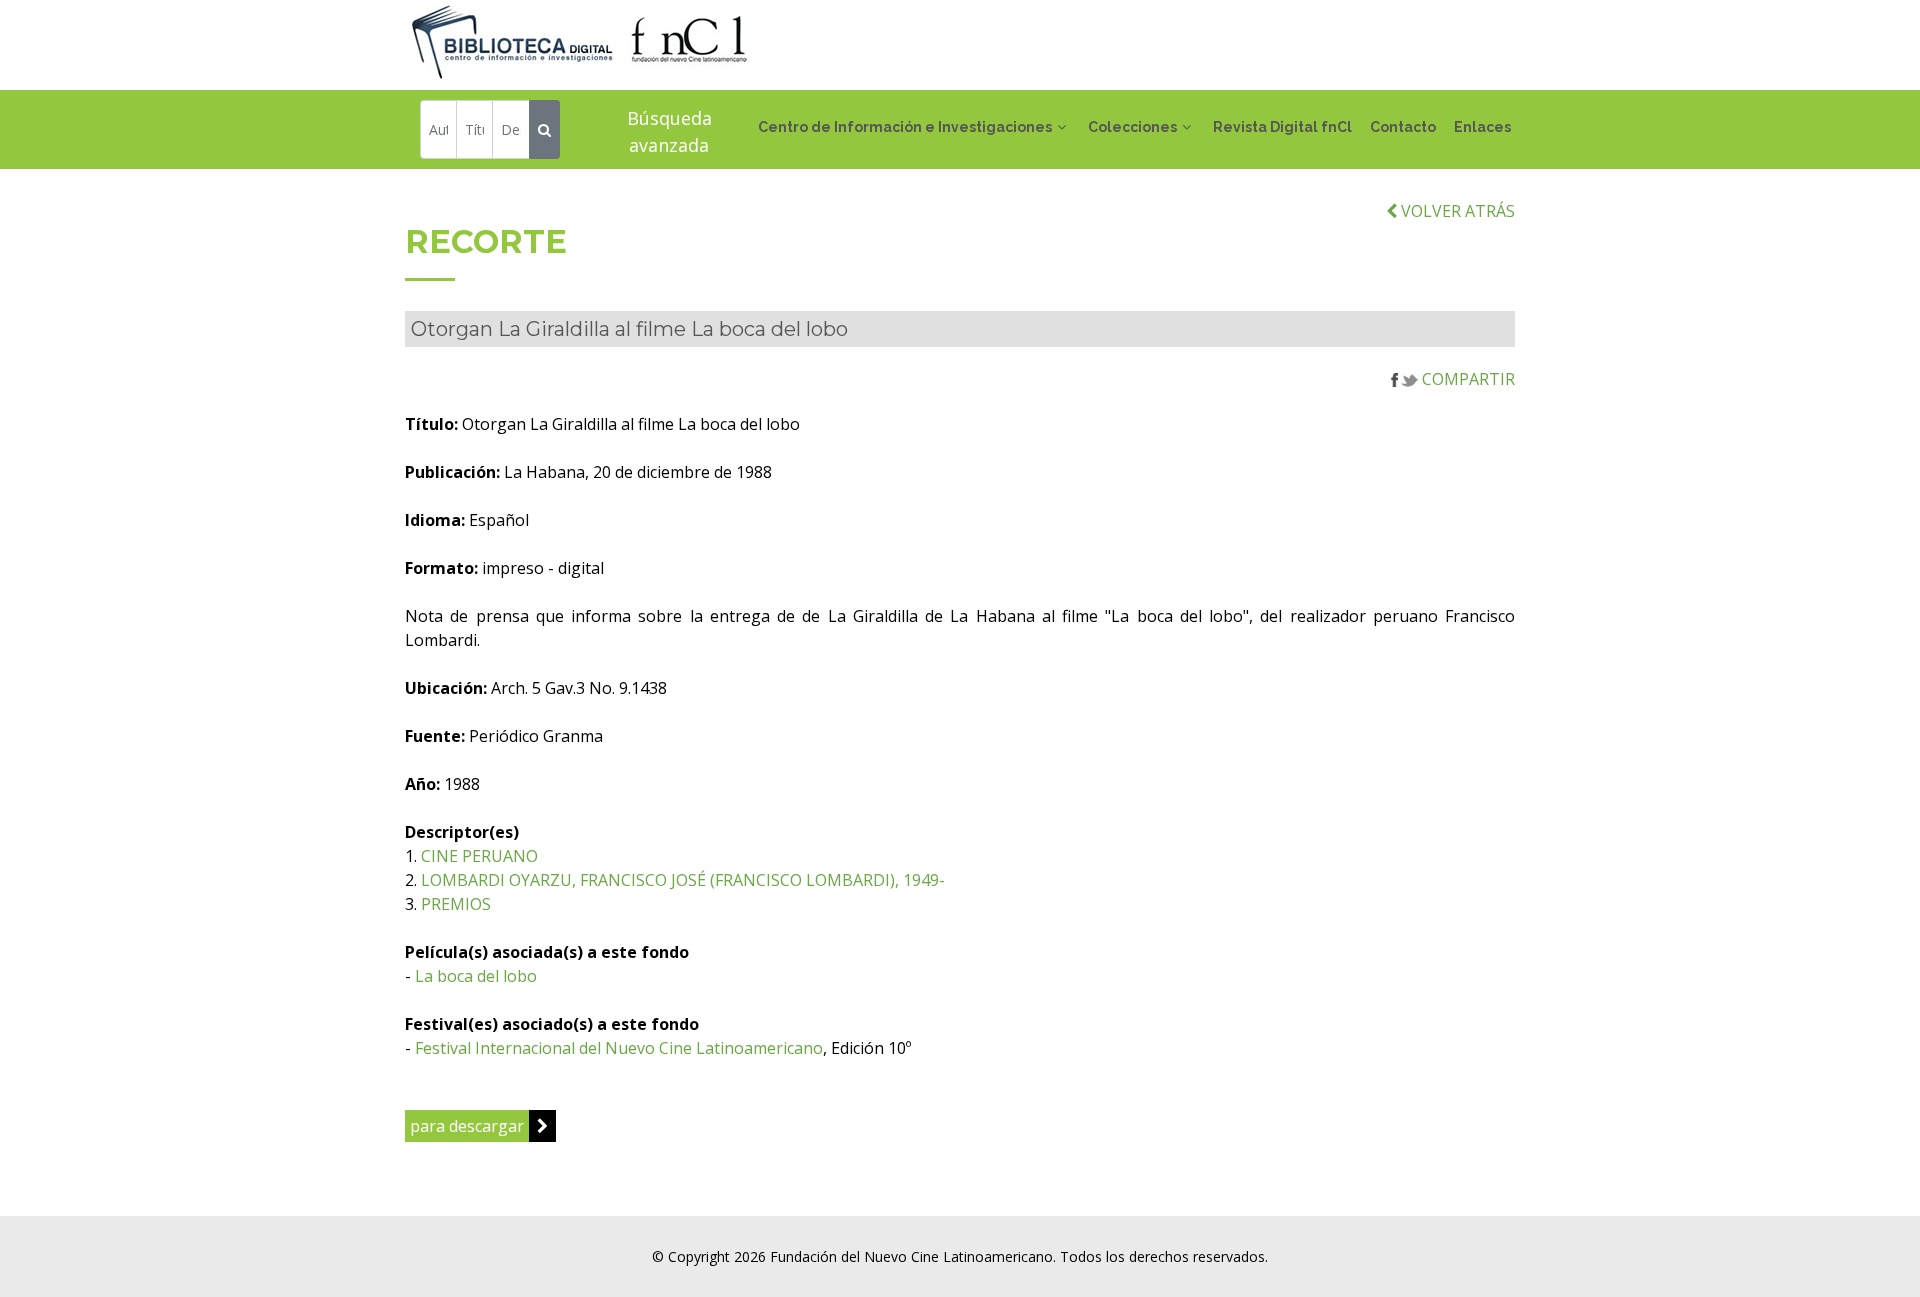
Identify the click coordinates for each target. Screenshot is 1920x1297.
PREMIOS (456, 904)
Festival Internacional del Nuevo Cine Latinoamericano (619, 1048)
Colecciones (1132, 127)
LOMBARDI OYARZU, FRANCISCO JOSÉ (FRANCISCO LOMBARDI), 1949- (683, 880)
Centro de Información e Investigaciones (905, 127)
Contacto (1403, 127)
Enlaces (1482, 127)
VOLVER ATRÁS (1456, 211)
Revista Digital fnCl (1282, 127)
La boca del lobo (476, 976)
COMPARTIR (1466, 379)
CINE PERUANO (479, 856)
